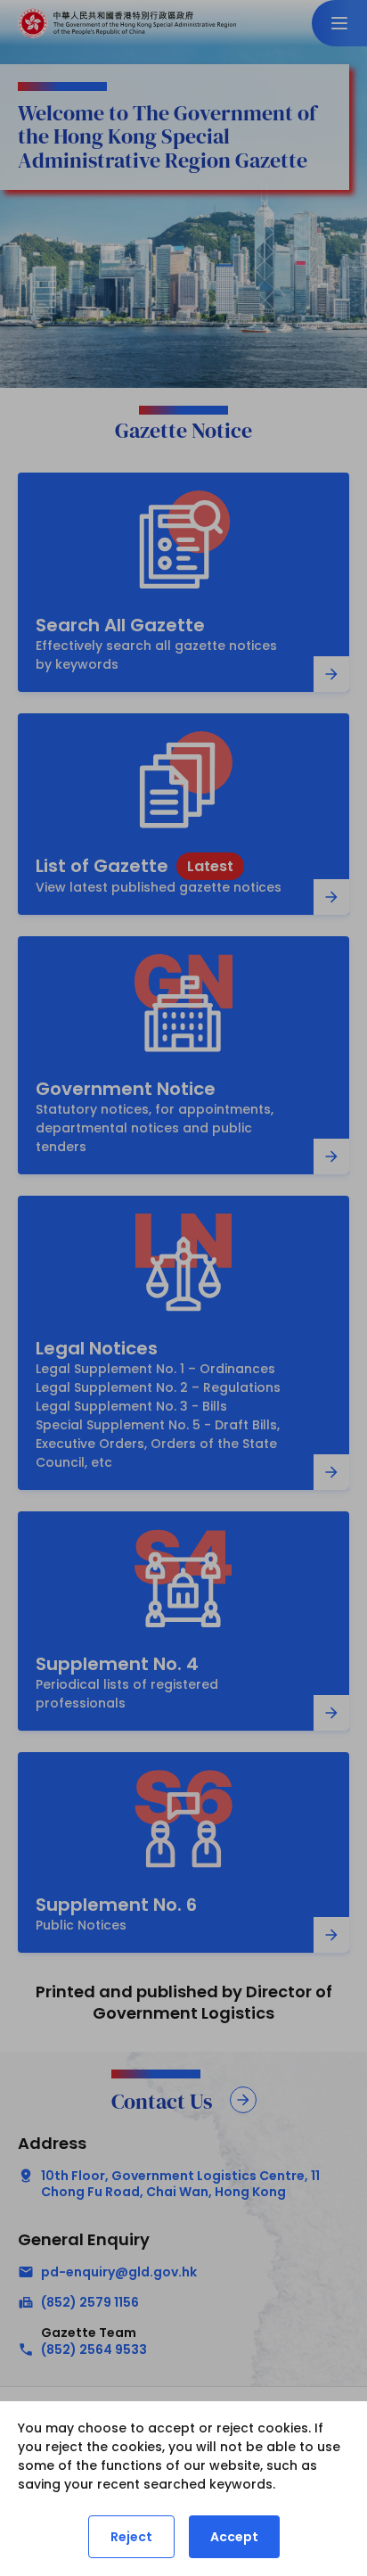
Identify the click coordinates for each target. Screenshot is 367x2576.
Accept (234, 2537)
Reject (131, 2537)
